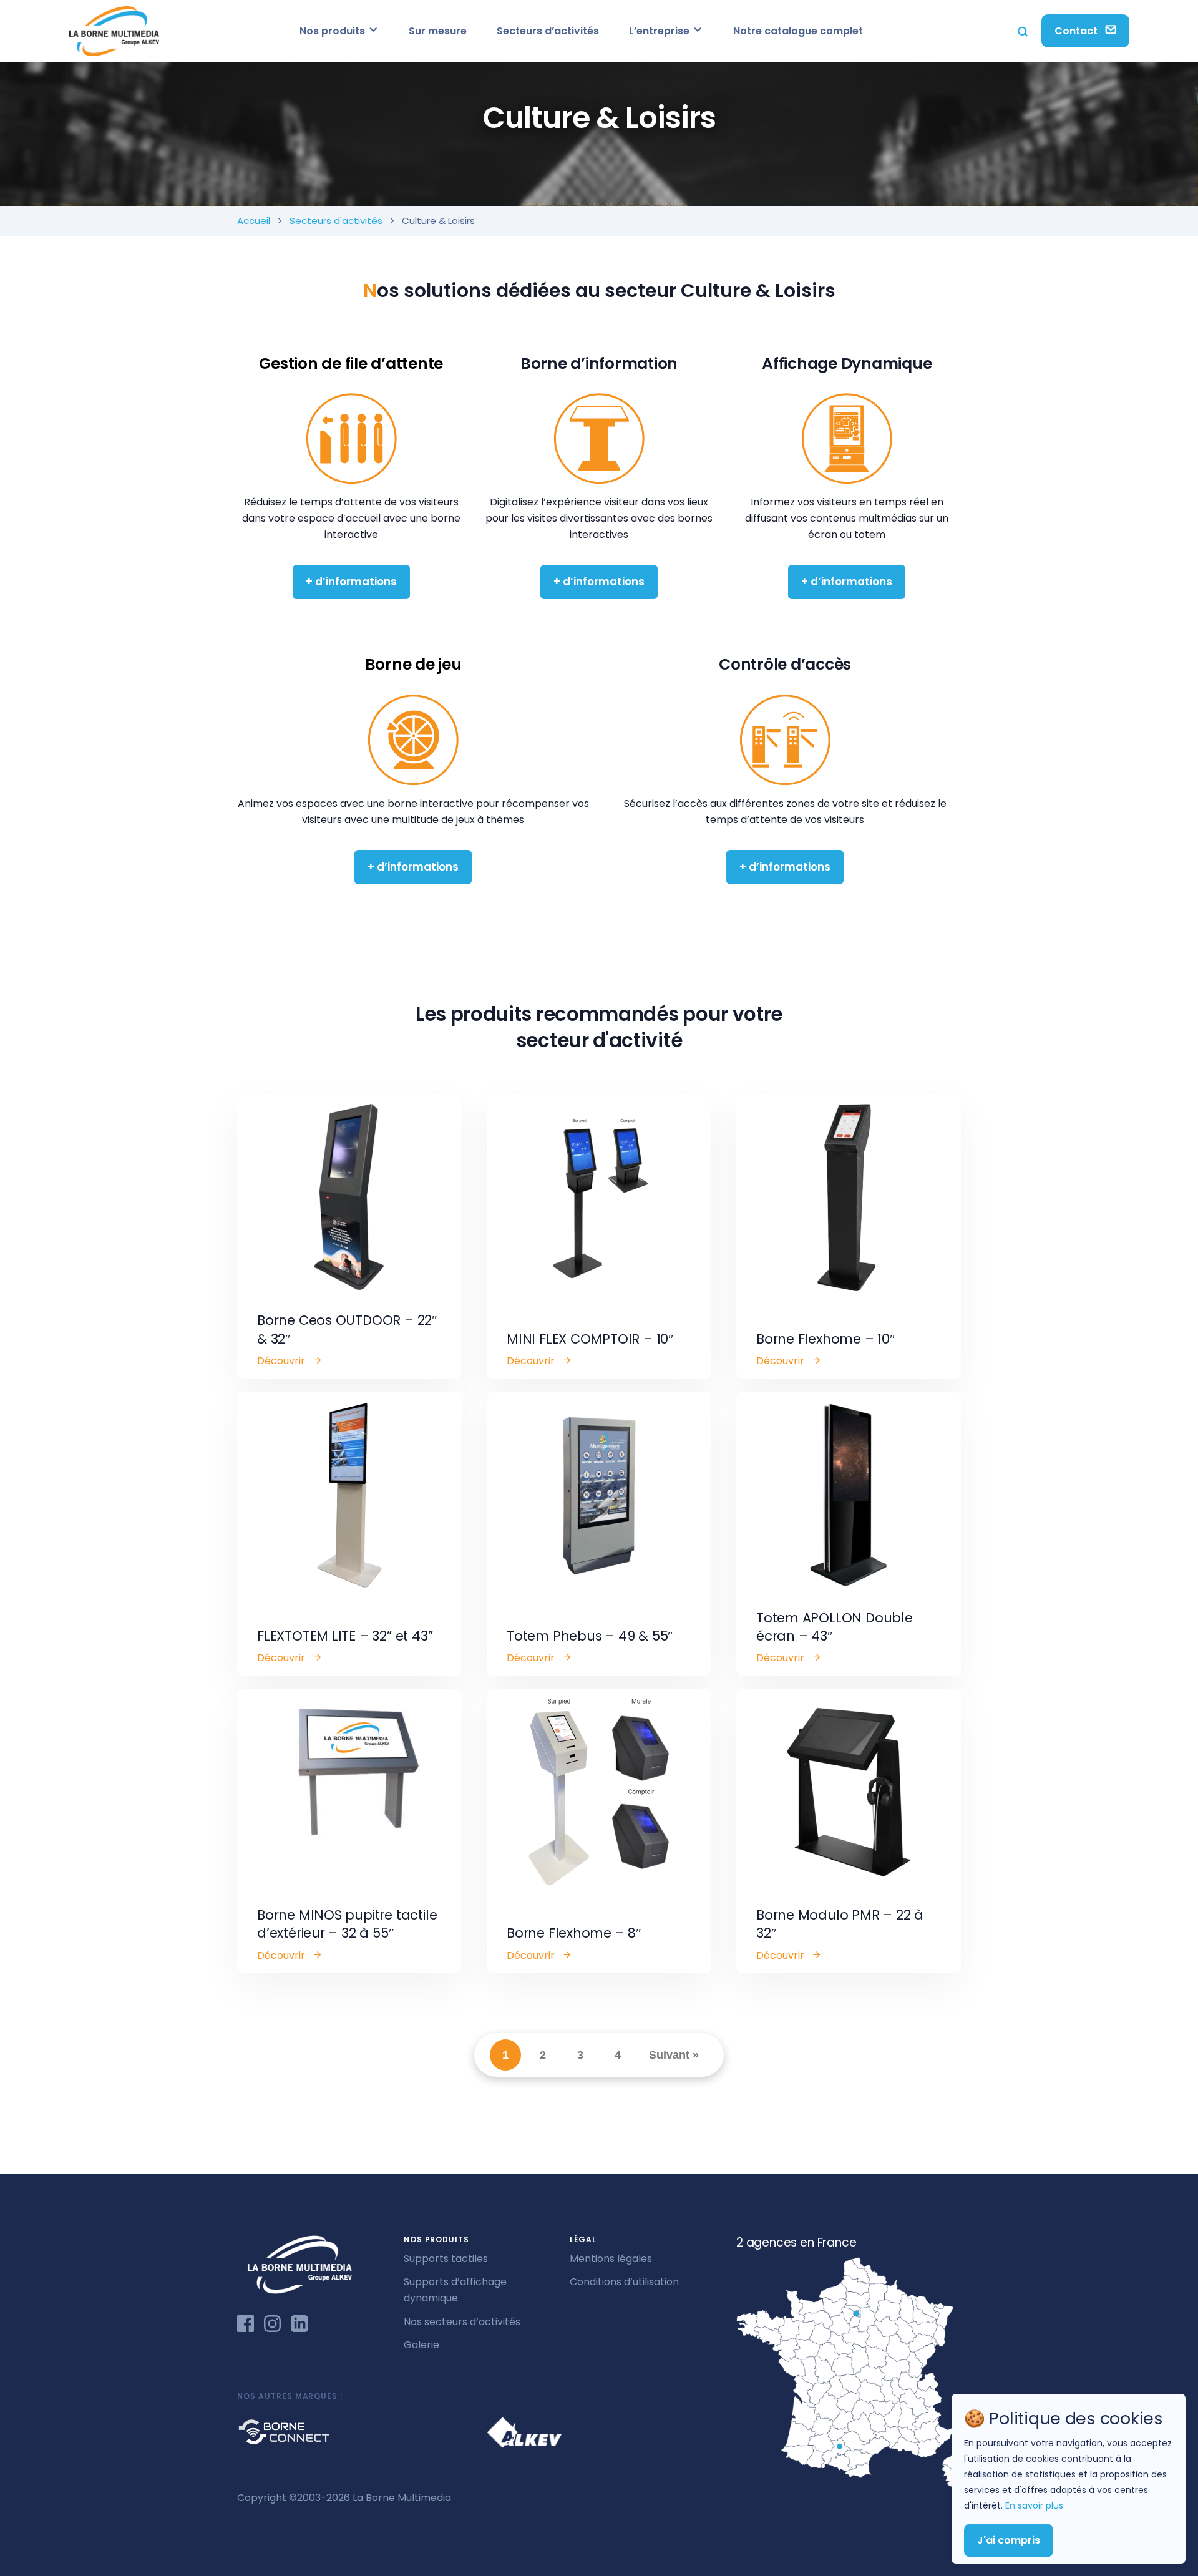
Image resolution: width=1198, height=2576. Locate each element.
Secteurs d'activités (336, 221)
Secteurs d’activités (548, 31)
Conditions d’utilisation (624, 2282)
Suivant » (674, 2055)
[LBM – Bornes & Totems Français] (114, 31)
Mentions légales (611, 2259)
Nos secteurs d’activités (462, 2322)
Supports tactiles (446, 2259)
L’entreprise (660, 31)
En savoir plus (1034, 2505)
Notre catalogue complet (798, 31)
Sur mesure (438, 31)
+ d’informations (351, 582)
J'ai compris (1009, 2540)
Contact (1077, 31)
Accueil (254, 221)
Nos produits (334, 31)
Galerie (421, 2345)
